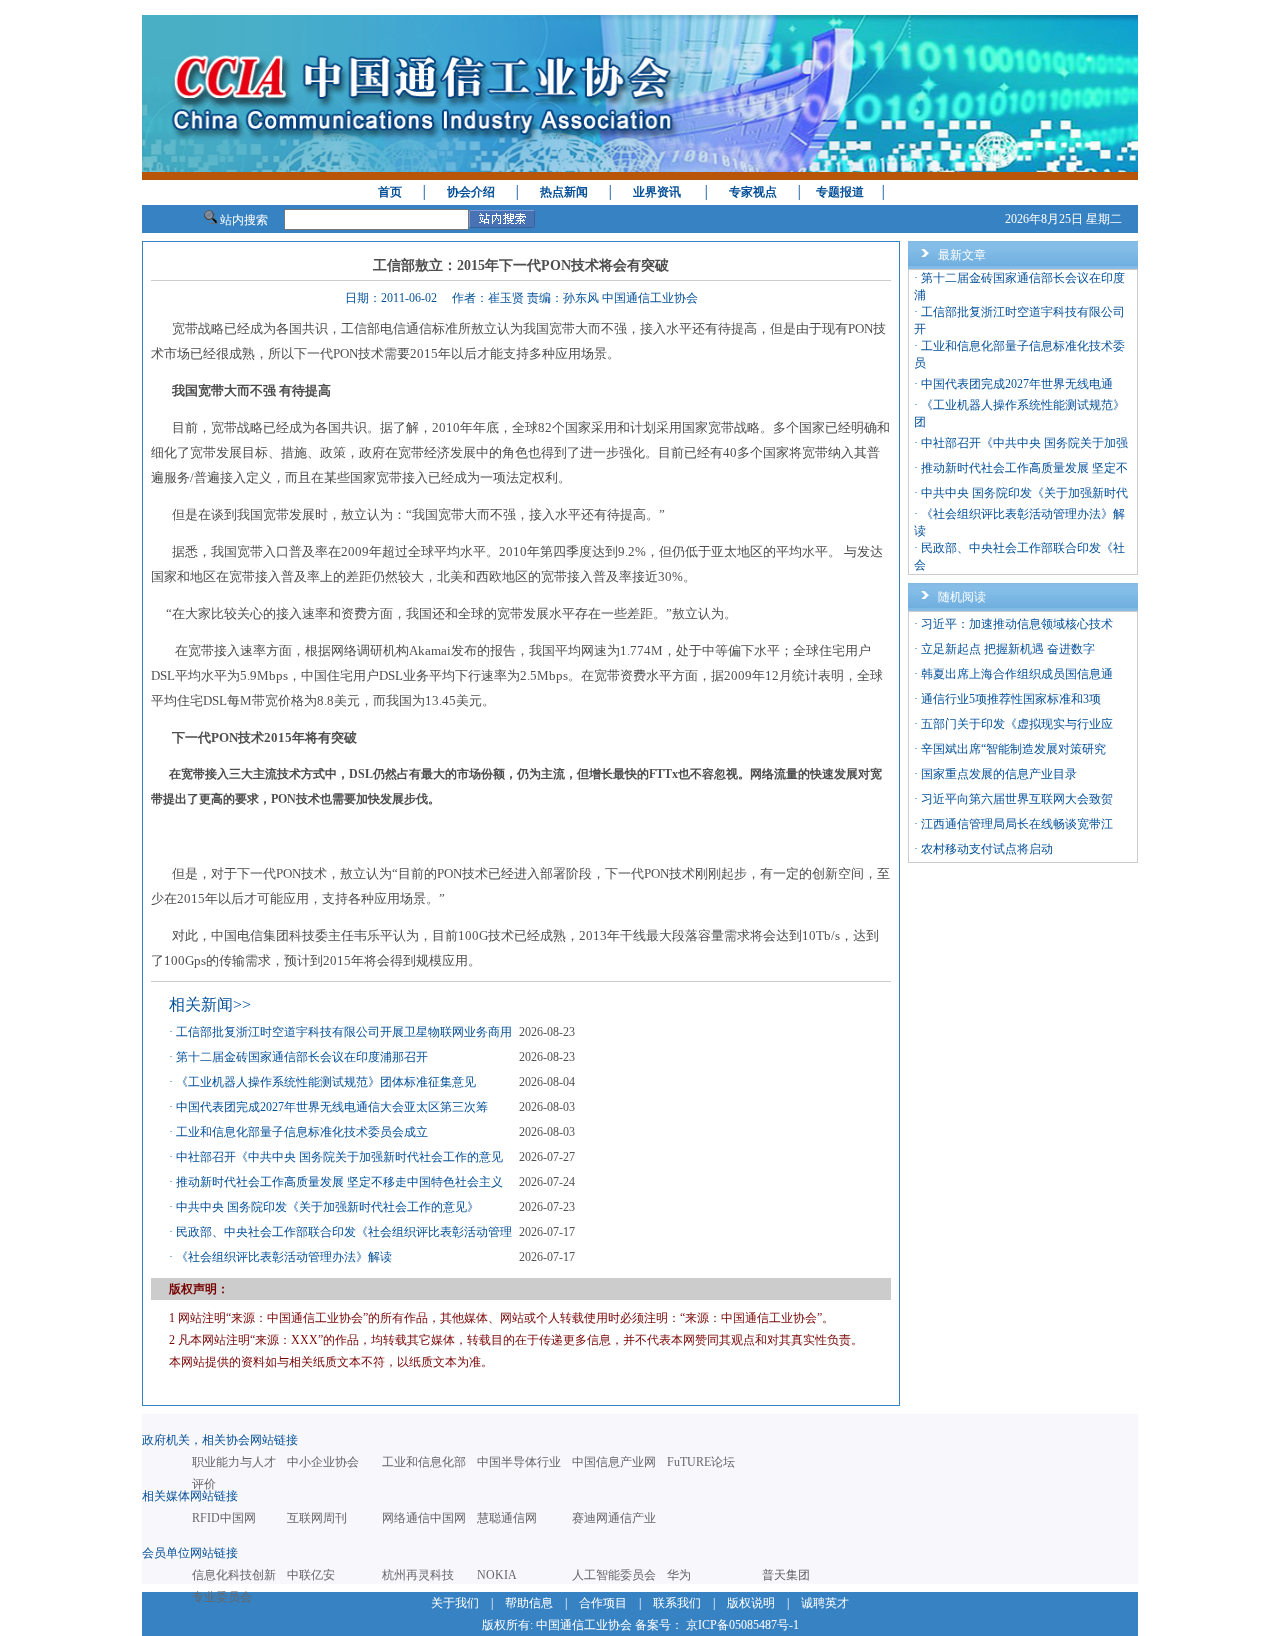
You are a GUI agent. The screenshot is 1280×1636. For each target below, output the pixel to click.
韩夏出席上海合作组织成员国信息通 (1017, 674)
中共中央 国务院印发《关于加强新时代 (1024, 493)
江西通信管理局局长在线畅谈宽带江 (1017, 824)
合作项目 (603, 1603)
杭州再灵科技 (418, 1575)
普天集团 (786, 1575)
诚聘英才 (825, 1603)
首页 (390, 192)
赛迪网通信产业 (614, 1518)
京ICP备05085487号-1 (742, 1625)
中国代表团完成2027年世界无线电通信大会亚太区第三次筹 (332, 1107)
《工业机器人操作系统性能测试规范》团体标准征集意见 (326, 1082)
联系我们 (677, 1603)
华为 (679, 1575)
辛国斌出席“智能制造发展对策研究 (1013, 749)
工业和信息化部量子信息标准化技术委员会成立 (302, 1132)
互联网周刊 (317, 1518)
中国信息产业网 (614, 1462)
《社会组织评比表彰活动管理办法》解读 (284, 1257)
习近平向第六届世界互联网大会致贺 (1017, 799)
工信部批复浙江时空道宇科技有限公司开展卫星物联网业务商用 (344, 1032)
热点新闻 (564, 192)
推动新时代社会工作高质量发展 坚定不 (1024, 468)
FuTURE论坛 (701, 1462)
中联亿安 (311, 1575)
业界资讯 (657, 192)
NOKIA (497, 1575)
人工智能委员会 (614, 1575)
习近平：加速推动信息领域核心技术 (1017, 624)
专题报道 (840, 192)
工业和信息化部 (424, 1462)
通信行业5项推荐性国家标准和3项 (1011, 699)
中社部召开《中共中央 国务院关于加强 (1024, 443)
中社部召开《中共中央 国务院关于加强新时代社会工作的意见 (339, 1157)
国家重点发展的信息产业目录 (999, 774)
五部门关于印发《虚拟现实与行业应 (1017, 724)
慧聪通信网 (507, 1518)
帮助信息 (529, 1603)
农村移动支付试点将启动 (987, 849)
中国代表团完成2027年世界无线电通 (1017, 384)
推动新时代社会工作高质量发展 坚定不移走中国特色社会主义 (339, 1182)
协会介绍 (471, 192)
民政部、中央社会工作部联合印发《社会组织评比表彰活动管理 (344, 1232)
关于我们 (455, 1603)
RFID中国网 (224, 1518)
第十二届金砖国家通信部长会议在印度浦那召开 (302, 1057)
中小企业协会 (323, 1462)
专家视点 (753, 192)
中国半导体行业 (519, 1462)
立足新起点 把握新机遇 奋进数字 (1008, 649)
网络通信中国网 (424, 1518)
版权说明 (751, 1603)
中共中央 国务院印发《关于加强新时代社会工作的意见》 (327, 1207)
